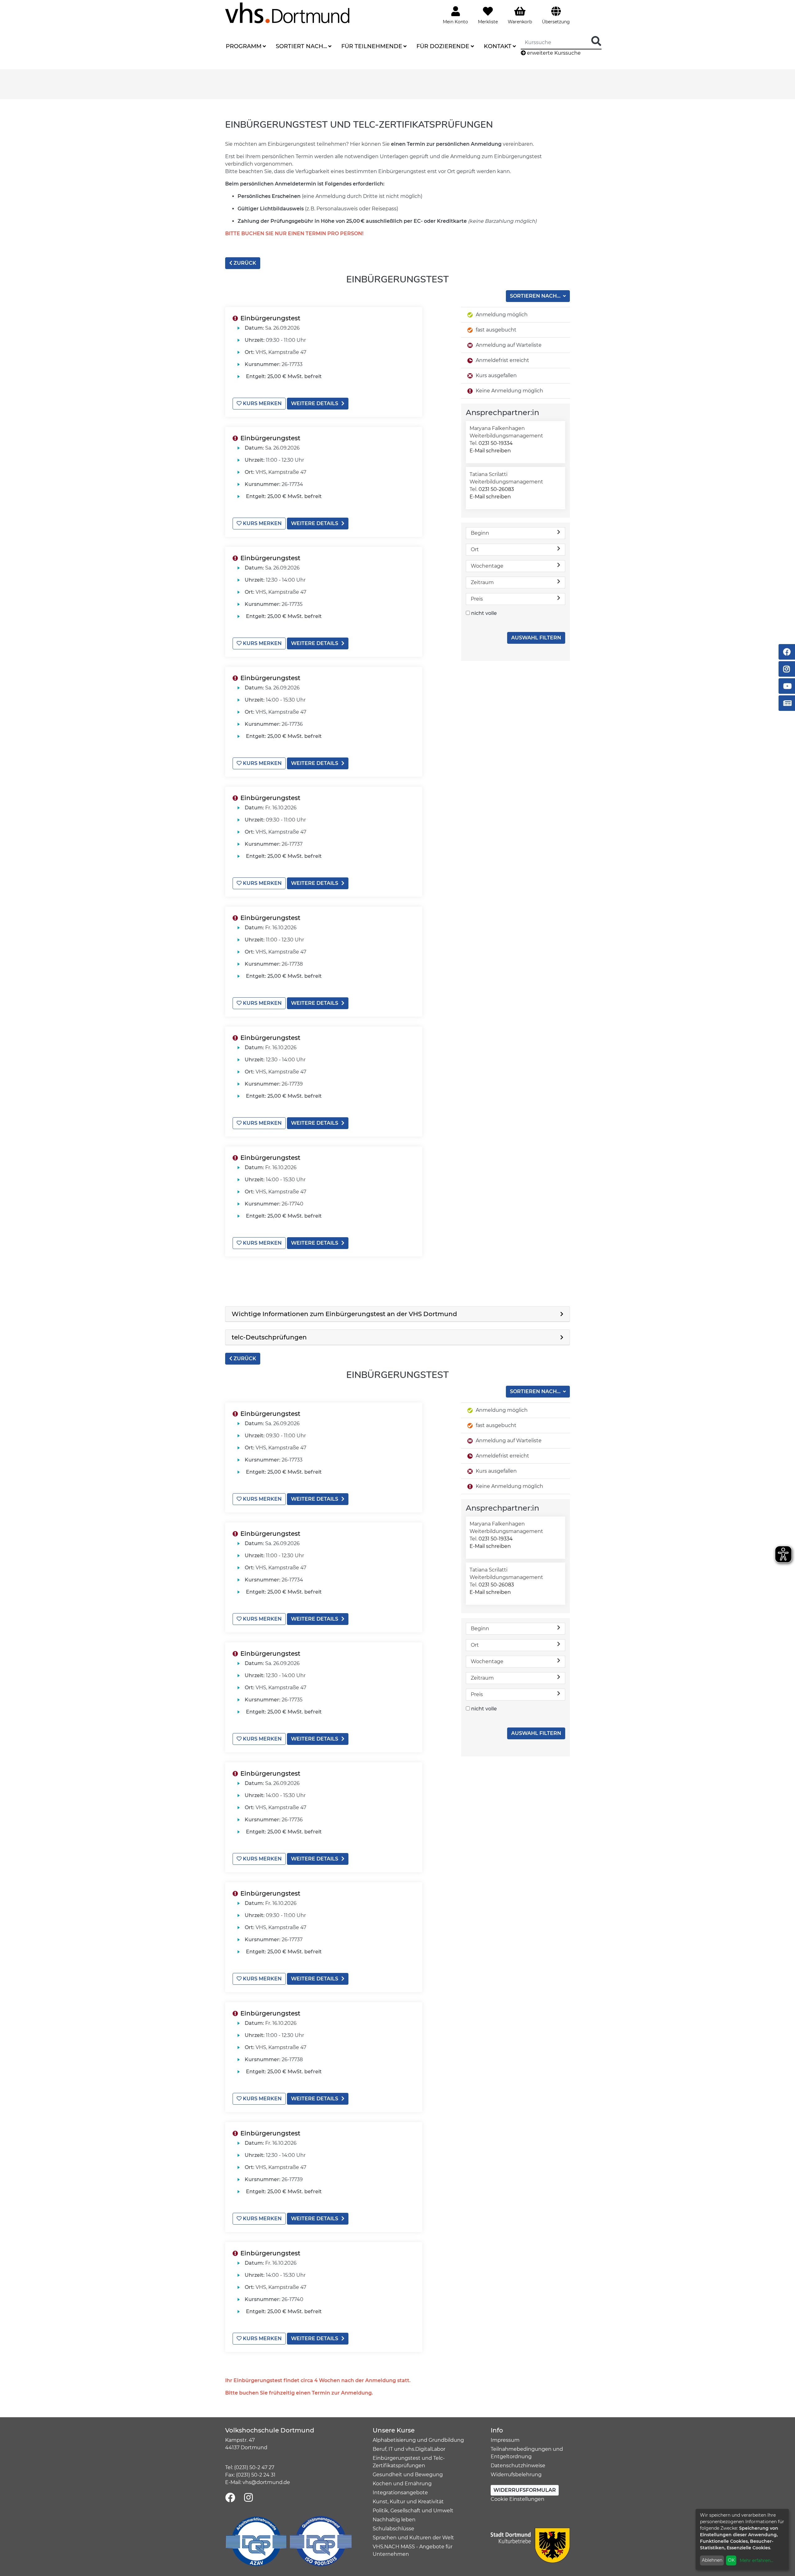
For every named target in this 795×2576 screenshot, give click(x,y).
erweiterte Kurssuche (553, 53)
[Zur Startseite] (287, 13)
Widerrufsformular (525, 2490)
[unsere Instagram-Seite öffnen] (248, 2498)
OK (731, 2560)
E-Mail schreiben (490, 451)
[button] (397, 1314)
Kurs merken (262, 403)
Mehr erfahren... (756, 2560)
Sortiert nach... (301, 46)
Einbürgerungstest (270, 318)
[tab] (397, 1314)
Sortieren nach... (536, 296)
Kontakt (498, 46)
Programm (244, 46)
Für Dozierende (443, 46)
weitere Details (315, 403)
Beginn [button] (480, 533)
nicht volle (484, 613)
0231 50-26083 (496, 489)
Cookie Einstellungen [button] (518, 2499)
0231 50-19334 (496, 443)
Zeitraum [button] (482, 582)
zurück (244, 263)
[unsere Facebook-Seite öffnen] (230, 2498)
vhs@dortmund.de (266, 2482)
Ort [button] (475, 549)
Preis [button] (477, 599)
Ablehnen (712, 2560)
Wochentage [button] (487, 566)
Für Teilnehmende (372, 46)
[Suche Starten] (596, 41)
